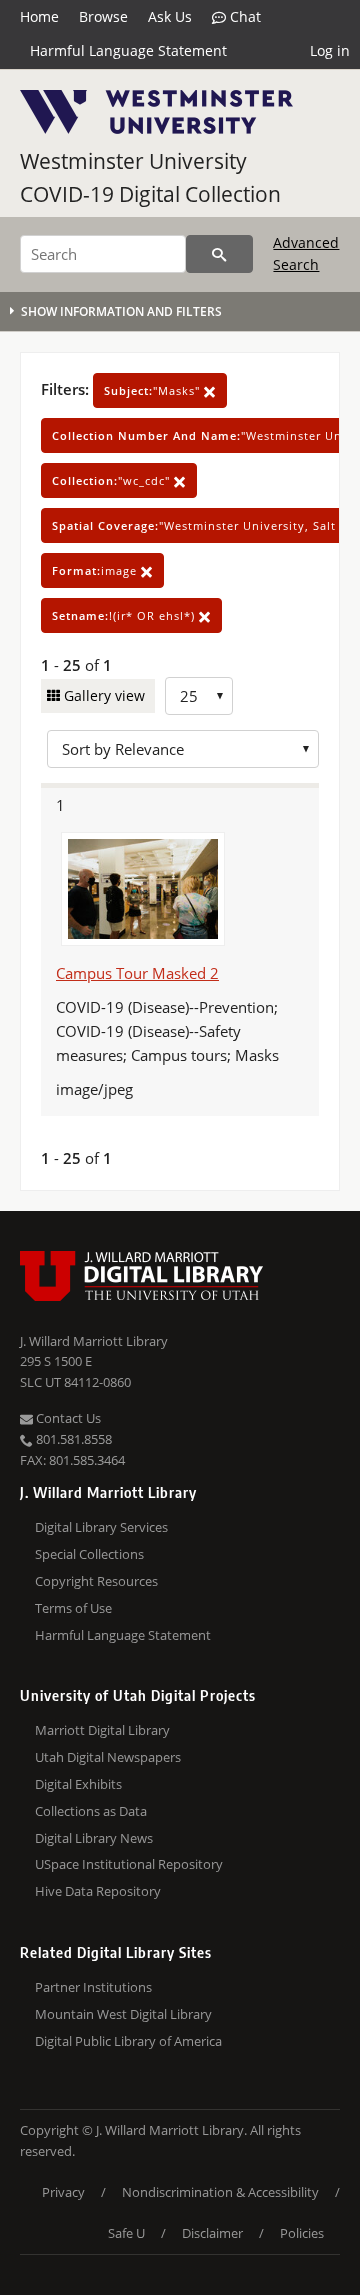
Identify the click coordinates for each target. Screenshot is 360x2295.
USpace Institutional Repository (129, 1864)
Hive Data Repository (98, 1891)
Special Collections (89, 1554)
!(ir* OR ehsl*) (125, 615)
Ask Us (170, 16)
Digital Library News (94, 1838)
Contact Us (67, 1418)
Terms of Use (73, 1608)
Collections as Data (91, 1811)
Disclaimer (212, 2233)
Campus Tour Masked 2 (137, 973)
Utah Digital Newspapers (108, 1757)
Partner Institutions (93, 1987)
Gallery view (102, 695)
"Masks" (154, 390)
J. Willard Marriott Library (94, 1341)
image (96, 570)
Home (39, 16)
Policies (302, 2233)
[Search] (219, 254)
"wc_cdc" (113, 480)
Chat (243, 16)
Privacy (63, 2192)
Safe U (126, 2233)
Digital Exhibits (78, 1784)
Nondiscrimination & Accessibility (220, 2192)
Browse (103, 16)
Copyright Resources (96, 1581)
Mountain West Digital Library (123, 2014)
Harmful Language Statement (128, 50)
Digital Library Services (101, 1527)
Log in (330, 50)
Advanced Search (306, 253)
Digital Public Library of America (128, 2041)
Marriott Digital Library (102, 1730)
